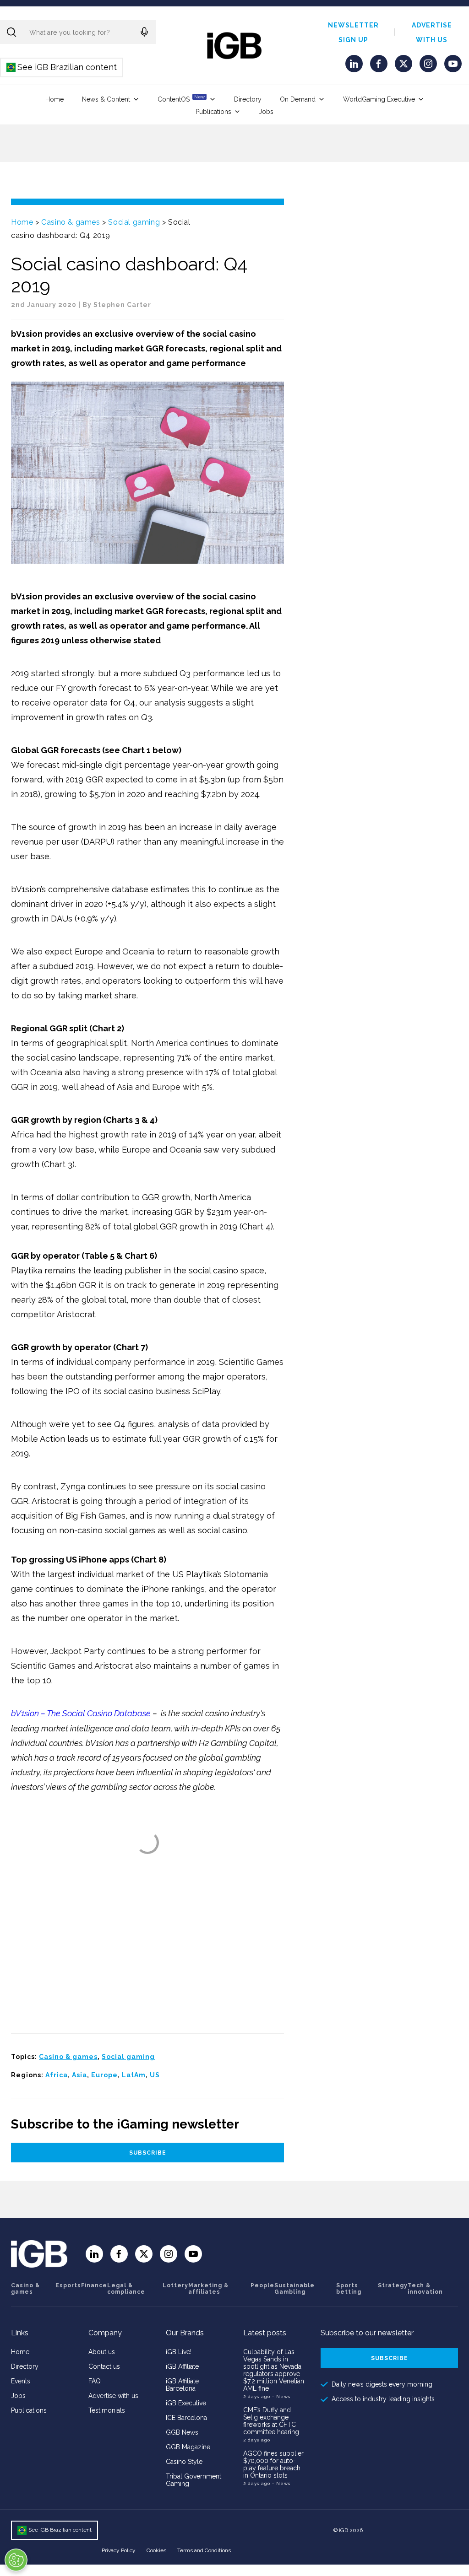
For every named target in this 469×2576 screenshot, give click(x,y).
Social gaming (134, 222)
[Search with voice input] (144, 32)
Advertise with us (113, 2396)
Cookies (156, 2550)
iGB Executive (186, 2403)
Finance (94, 2285)
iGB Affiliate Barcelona (182, 2385)
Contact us (104, 2366)
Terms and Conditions (204, 2550)
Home (55, 99)
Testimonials (107, 2410)
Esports (68, 2285)
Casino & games (71, 222)
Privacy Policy (119, 2550)
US (155, 2075)
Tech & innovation (425, 2289)
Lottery (175, 2285)
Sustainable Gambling (294, 2289)
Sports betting (349, 2289)
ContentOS (181, 99)
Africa (57, 2075)
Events (21, 2381)
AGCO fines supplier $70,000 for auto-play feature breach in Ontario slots (273, 2464)
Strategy (393, 2285)
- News (281, 2396)
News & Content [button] (106, 99)
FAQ (95, 2381)
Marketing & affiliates (208, 2289)
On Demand (298, 99)
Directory (248, 99)
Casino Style (184, 2462)
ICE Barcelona (186, 2418)
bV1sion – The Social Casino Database (81, 1713)
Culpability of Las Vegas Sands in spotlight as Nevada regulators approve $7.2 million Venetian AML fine (274, 2370)
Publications (213, 112)
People (262, 2285)
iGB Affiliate (182, 2366)
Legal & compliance (126, 2289)
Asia (79, 2075)
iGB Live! (179, 2352)
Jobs (266, 112)
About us (102, 2352)
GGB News (182, 2432)
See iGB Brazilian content (62, 67)
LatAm (134, 2075)
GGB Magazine (188, 2447)
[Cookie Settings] (16, 2560)
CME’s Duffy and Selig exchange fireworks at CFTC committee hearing (271, 2421)
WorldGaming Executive (379, 99)
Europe (104, 2075)
